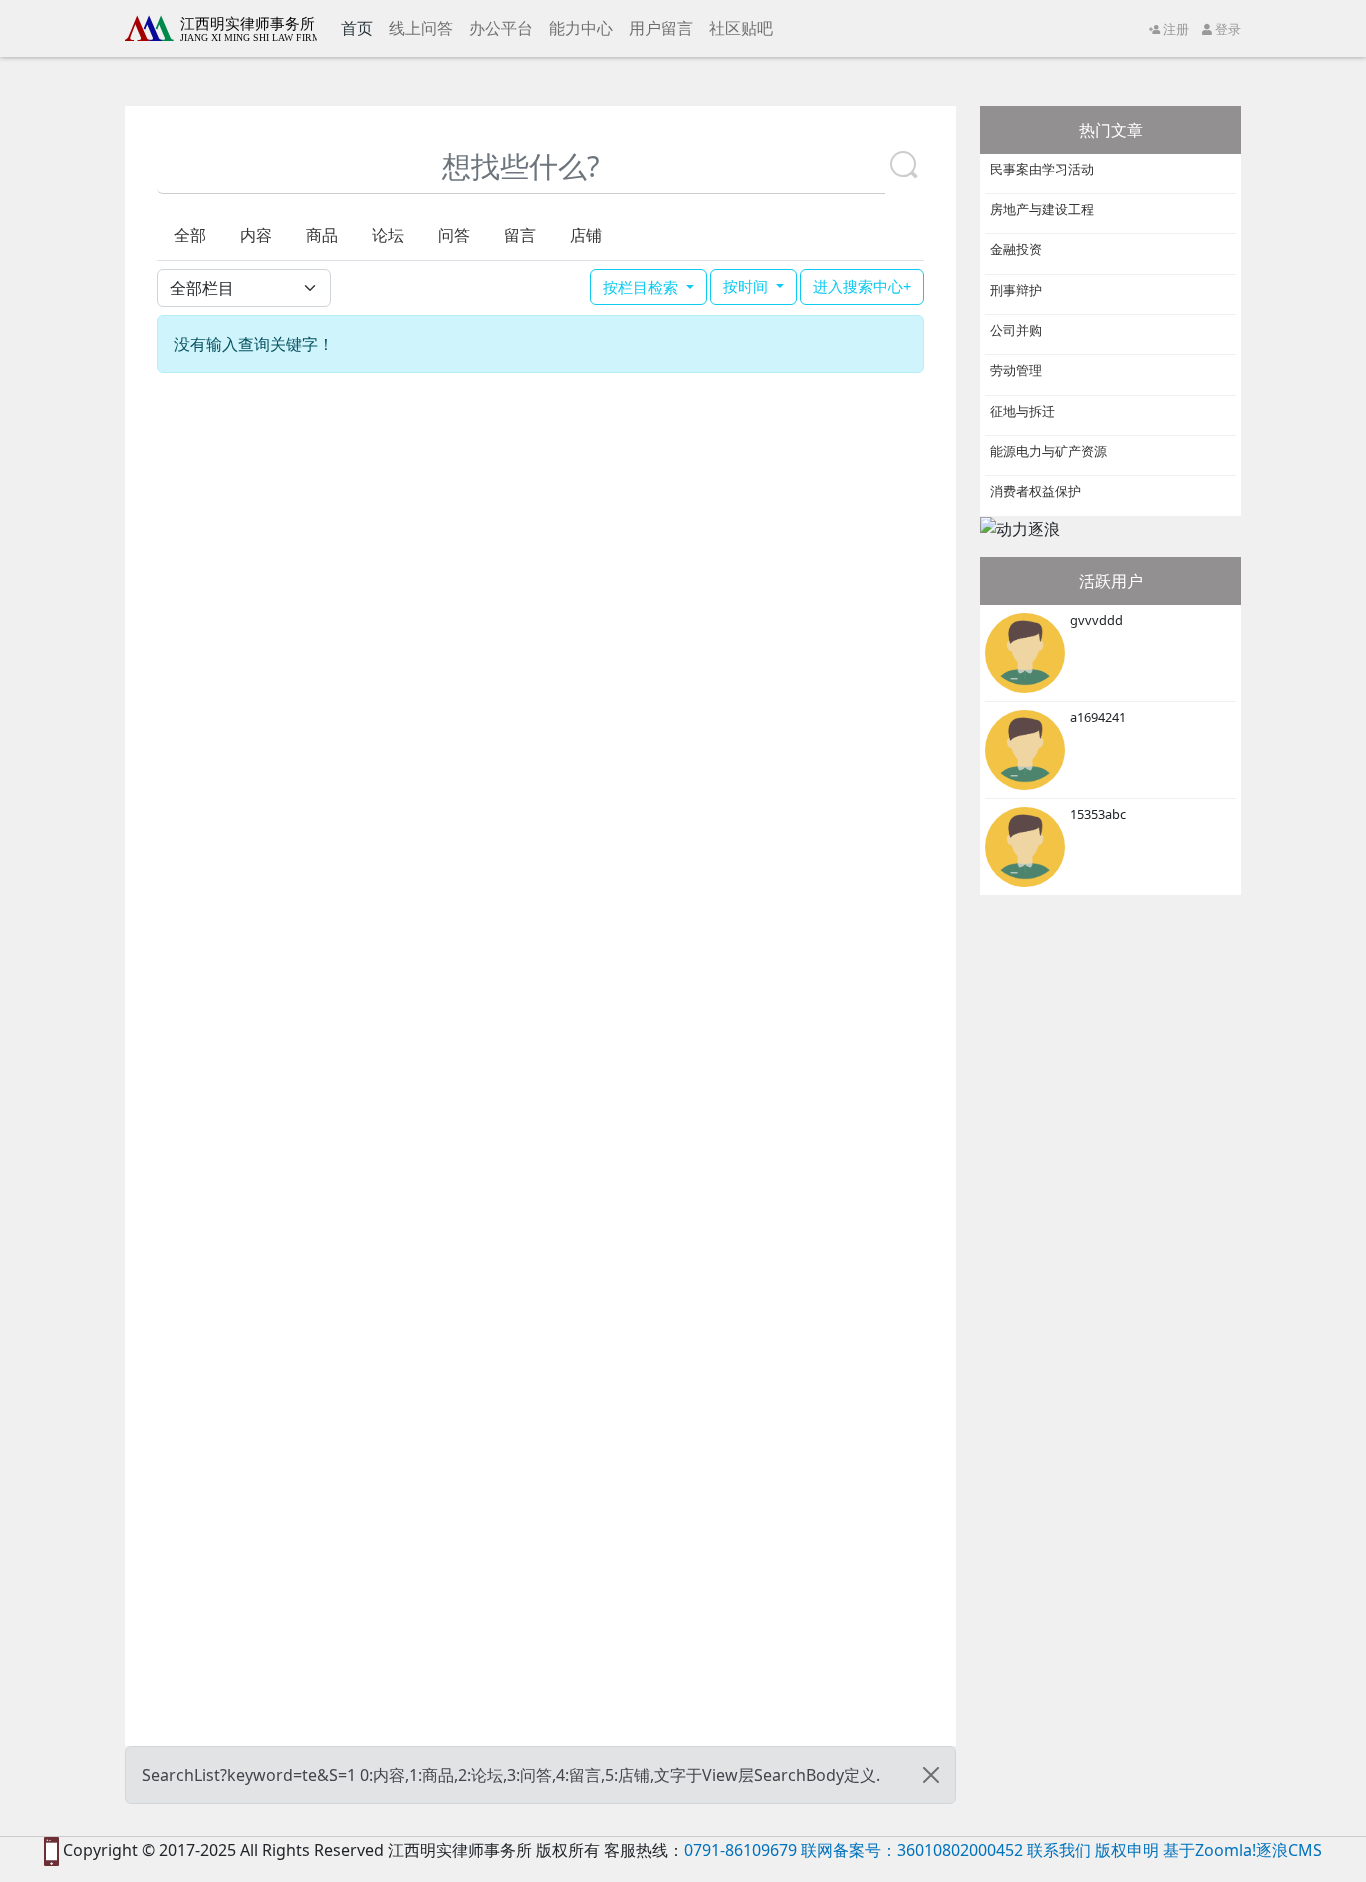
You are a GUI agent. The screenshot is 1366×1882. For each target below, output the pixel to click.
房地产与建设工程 (1042, 209)
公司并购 (1016, 330)
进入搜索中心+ (862, 286)
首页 (361, 27)
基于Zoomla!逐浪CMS (1242, 1850)
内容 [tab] (256, 235)
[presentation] (190, 235)
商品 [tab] (322, 235)
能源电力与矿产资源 (1048, 451)
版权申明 (1127, 1850)
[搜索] (904, 166)
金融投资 (1016, 249)
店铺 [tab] (586, 235)
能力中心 (581, 28)
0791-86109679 (740, 1850)
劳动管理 (1016, 370)
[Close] (931, 1775)
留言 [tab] (520, 235)
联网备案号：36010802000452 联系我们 (946, 1850)
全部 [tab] (190, 235)
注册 (1174, 29)
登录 (1226, 29)
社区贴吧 (741, 28)
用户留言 (661, 28)
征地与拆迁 (1022, 411)
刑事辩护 (1016, 290)
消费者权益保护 (1035, 491)
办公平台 (501, 28)
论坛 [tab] (388, 235)
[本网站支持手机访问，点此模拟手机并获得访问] (51, 1850)
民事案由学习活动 (1042, 169)
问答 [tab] (454, 235)
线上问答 (421, 28)
